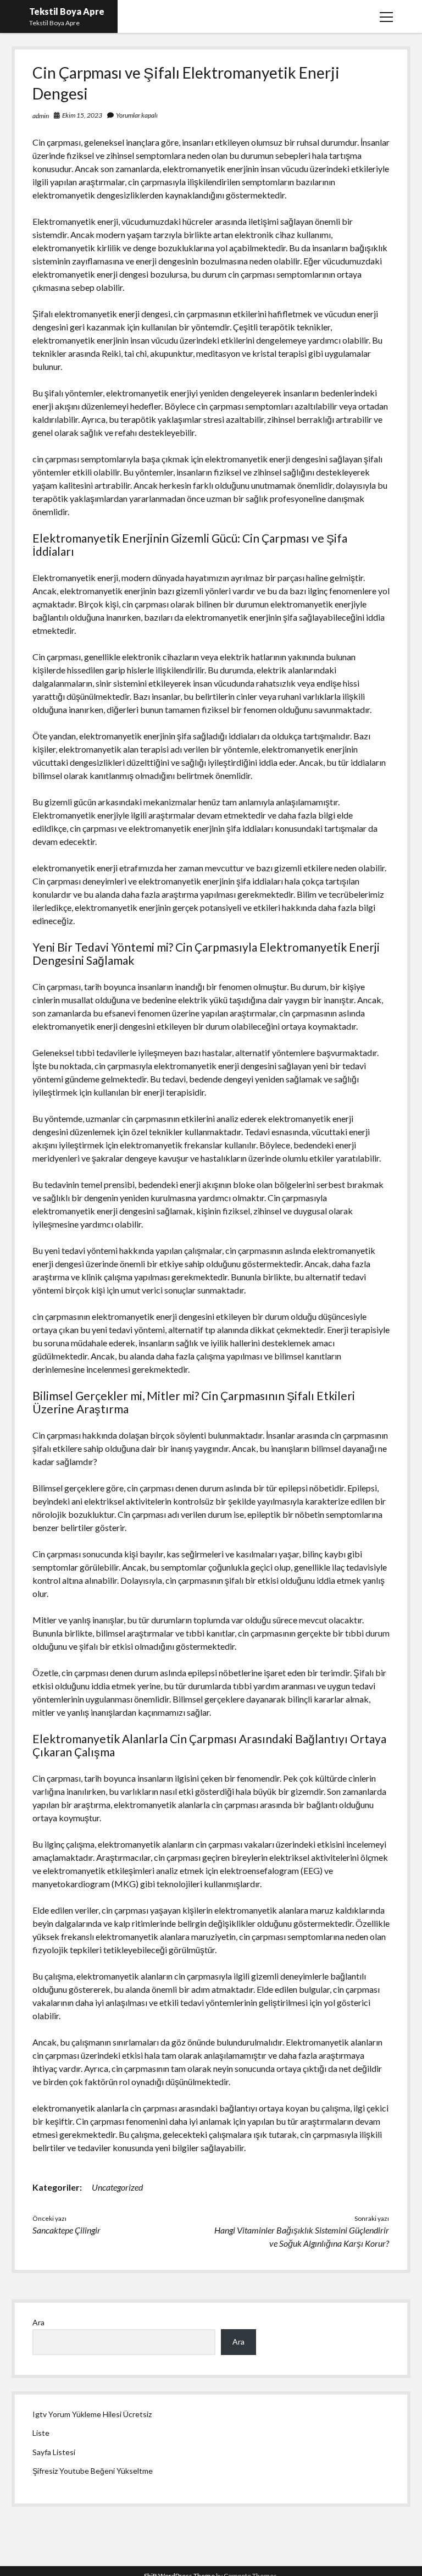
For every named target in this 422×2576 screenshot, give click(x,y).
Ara (38, 2322)
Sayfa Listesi (54, 2452)
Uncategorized (117, 2187)
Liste (41, 2433)
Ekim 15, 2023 (82, 115)
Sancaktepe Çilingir (66, 2230)
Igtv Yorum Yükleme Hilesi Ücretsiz (92, 2414)
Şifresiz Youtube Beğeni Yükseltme (93, 2471)
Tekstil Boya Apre (67, 11)
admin (41, 116)
